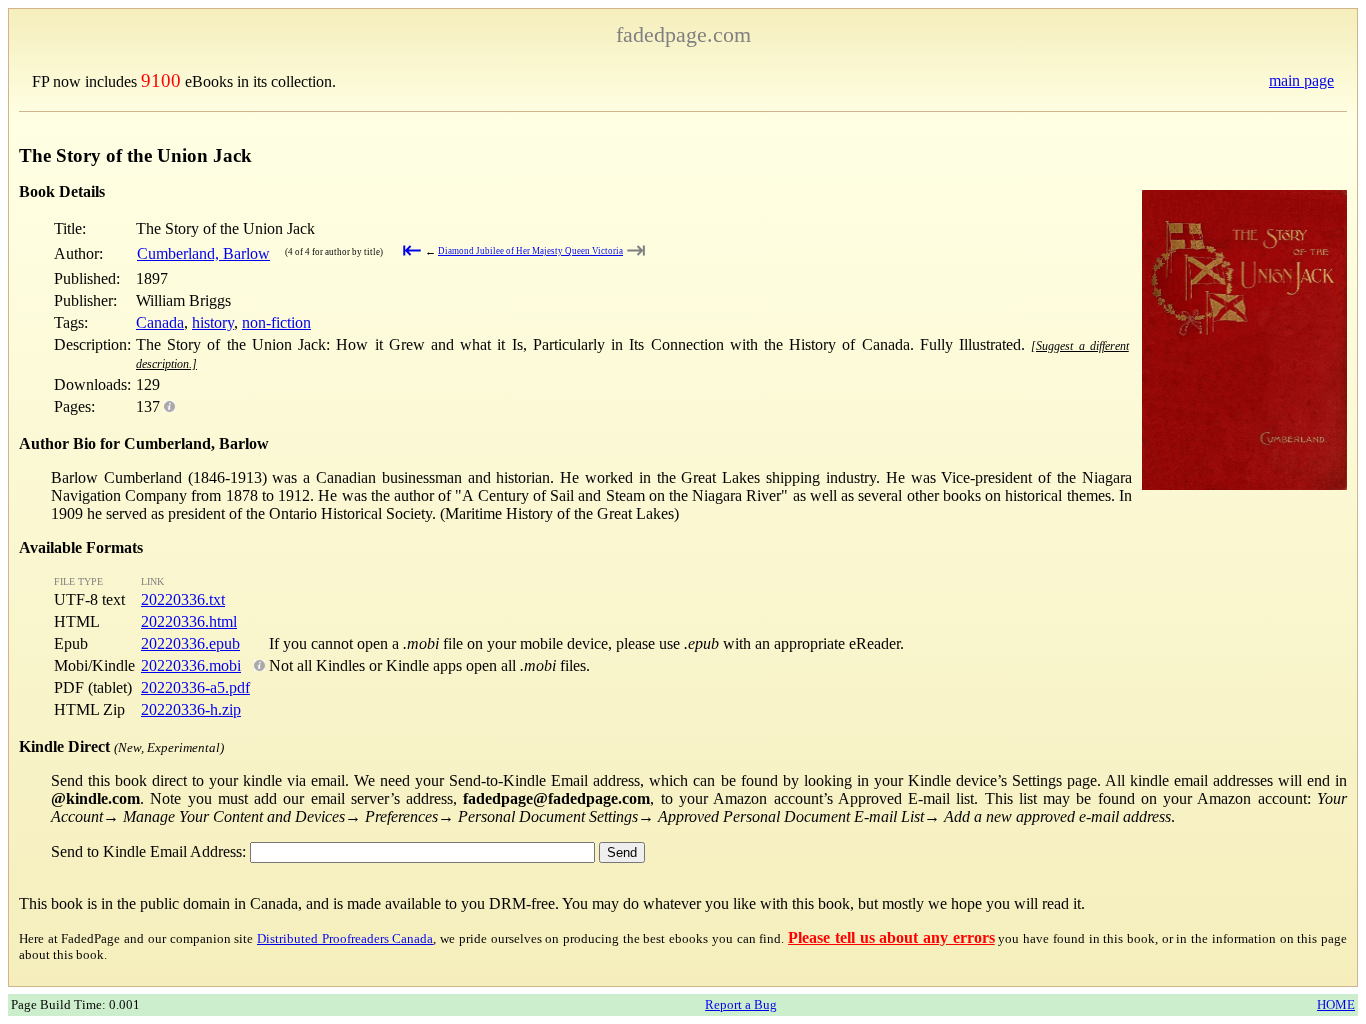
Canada (160, 322)
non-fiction (276, 322)
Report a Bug (741, 1004)
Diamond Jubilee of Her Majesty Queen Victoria (530, 251)
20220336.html (189, 621)
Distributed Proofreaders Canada (345, 938)
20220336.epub (190, 643)
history (213, 322)
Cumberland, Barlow (203, 253)
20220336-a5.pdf (195, 687)
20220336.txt (183, 599)
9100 (161, 80)
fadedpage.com (683, 34)
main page (1301, 80)
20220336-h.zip (191, 709)
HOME (1336, 1004)
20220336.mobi (191, 665)
